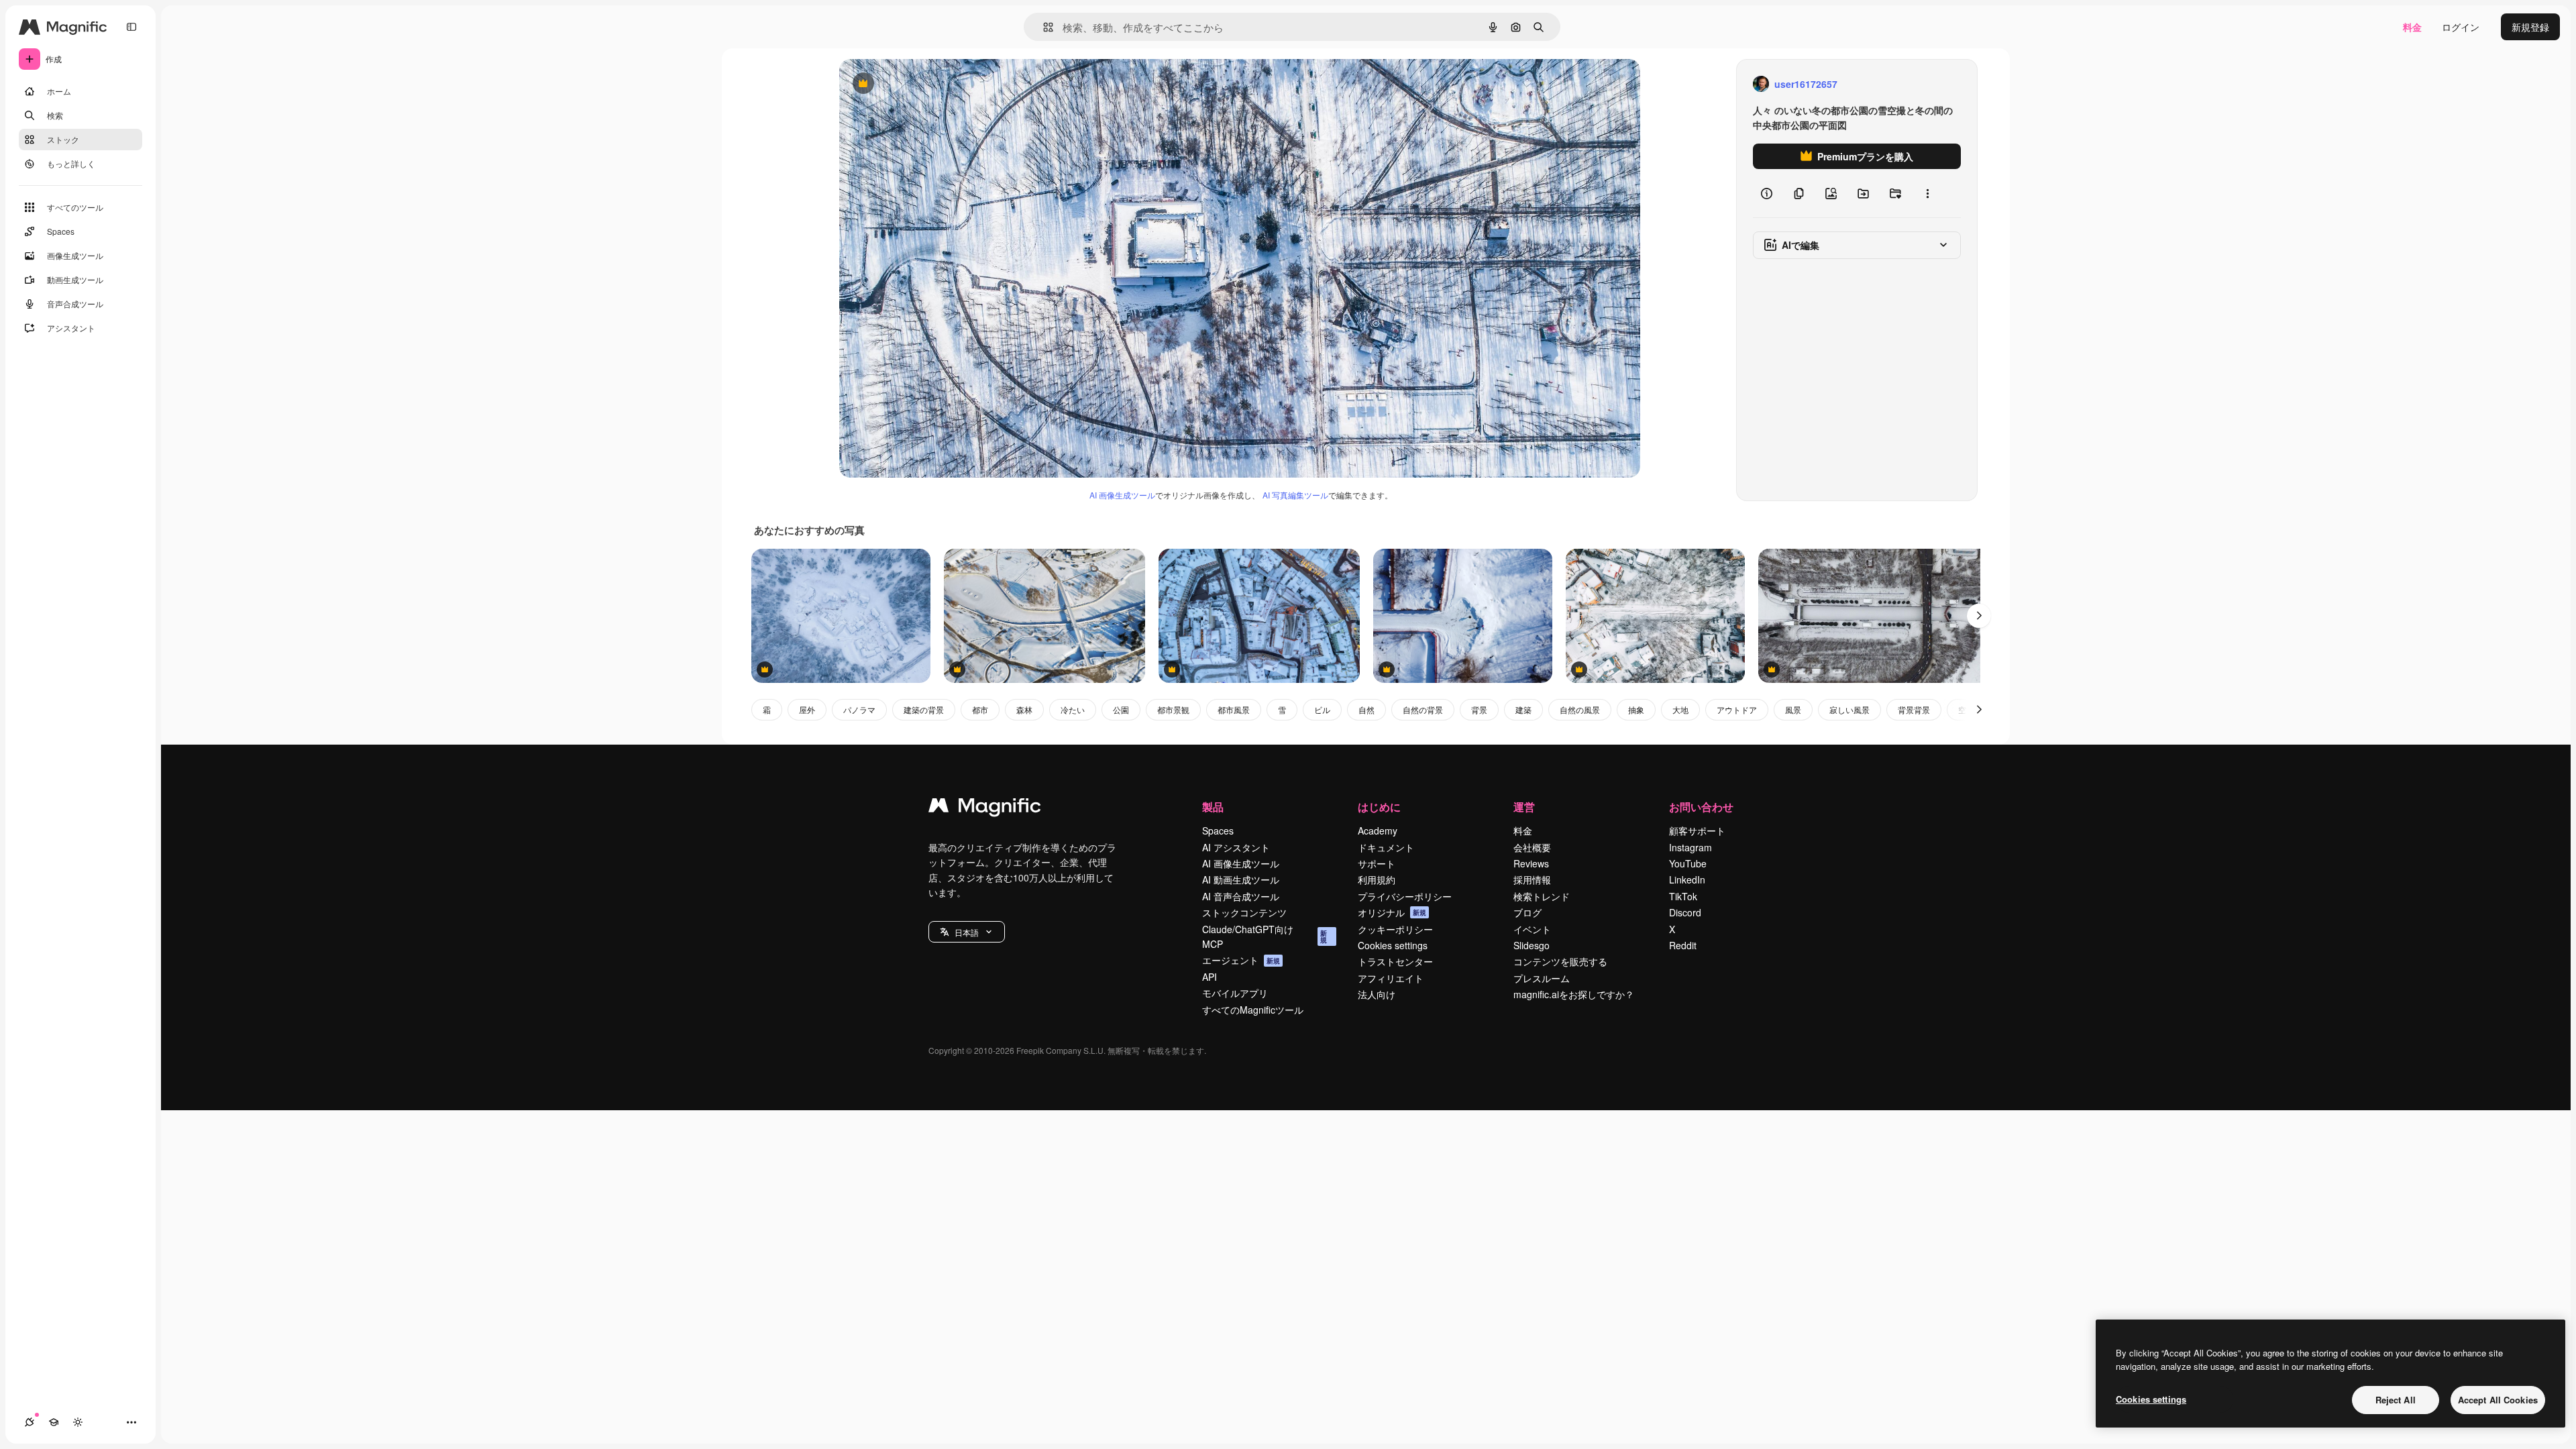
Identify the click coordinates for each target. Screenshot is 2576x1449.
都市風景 (1234, 709)
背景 (1479, 709)
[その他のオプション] (1927, 193)
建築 (1523, 709)
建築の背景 (924, 709)
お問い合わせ (1701, 807)
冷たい (1073, 709)
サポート (1377, 863)
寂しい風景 (1849, 709)
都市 (980, 709)
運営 (1524, 807)
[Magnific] (985, 808)
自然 (1366, 709)
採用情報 (1532, 879)
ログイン (2461, 27)
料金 (2412, 27)
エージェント (1241, 960)
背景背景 (1914, 709)
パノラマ (859, 709)
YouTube (1688, 863)
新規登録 (2530, 27)
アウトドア (1737, 709)
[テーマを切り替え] (78, 1422)
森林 (1024, 709)
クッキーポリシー (1395, 929)
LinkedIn (1687, 879)
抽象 (1636, 709)
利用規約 (1377, 879)
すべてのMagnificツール (1253, 1010)
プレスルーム (1542, 978)
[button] (967, 932)
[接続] (30, 1422)
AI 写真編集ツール (1295, 495)
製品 (1213, 807)
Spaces (1218, 830)
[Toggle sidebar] (131, 27)
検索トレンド (1542, 896)
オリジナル (931, 84)
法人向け (1377, 994)
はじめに (1379, 807)
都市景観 (1173, 709)
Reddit (1683, 945)
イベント (1532, 929)
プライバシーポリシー (1405, 896)
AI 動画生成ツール (1241, 879)
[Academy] (54, 1422)
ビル (1322, 709)
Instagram (1690, 847)
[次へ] (1979, 616)
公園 (1121, 709)
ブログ (1527, 912)
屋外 (807, 709)
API (1210, 977)
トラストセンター (1395, 961)
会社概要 (1532, 847)
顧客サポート (1697, 830)
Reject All (2396, 1400)
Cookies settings (1393, 945)
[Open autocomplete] (1043, 27)
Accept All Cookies (2498, 1400)
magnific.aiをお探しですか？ (1574, 994)
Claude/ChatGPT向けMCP (1265, 936)
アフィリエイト (1391, 978)
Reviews (1531, 863)
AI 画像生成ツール (1122, 495)
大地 (1680, 709)
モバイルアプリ (1235, 993)
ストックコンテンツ (1244, 912)
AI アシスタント (1236, 847)
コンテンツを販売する (1560, 961)
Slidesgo (1532, 945)
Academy (1378, 830)
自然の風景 (1580, 709)
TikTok (1683, 896)
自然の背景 (1423, 709)
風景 (1793, 709)
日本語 (967, 932)
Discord (1685, 912)
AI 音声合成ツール (1241, 896)
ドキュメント (1386, 847)
